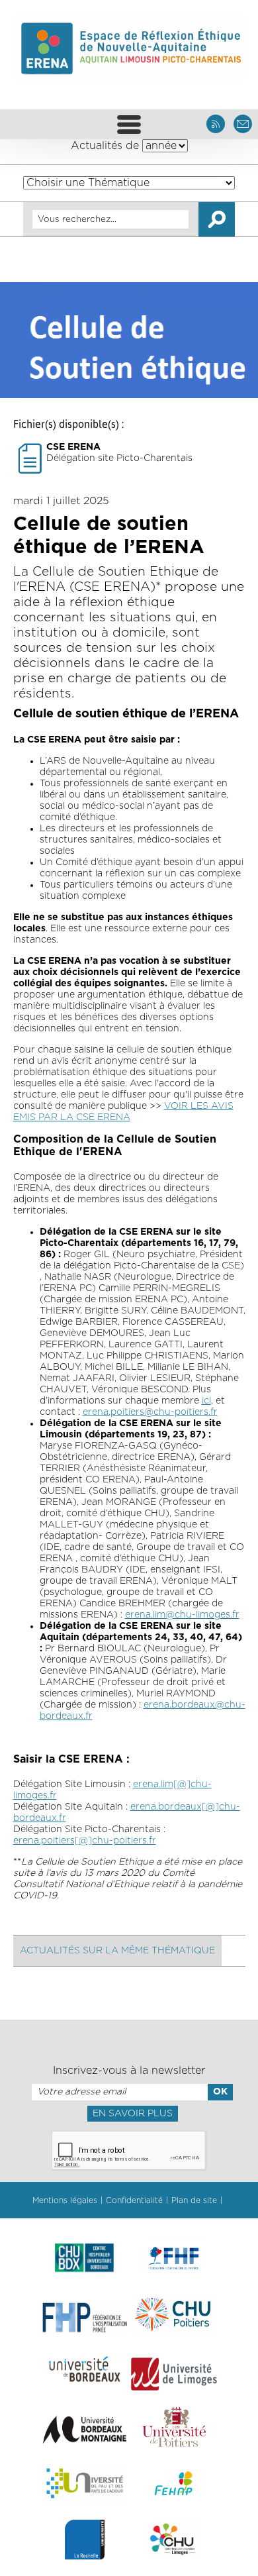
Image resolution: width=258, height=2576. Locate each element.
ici (206, 1401)
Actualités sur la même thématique (117, 1951)
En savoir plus (133, 2114)
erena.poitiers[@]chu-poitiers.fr (85, 1841)
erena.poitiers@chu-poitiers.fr (150, 1412)
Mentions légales (65, 2200)
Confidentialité (134, 2200)
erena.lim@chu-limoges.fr (182, 1615)
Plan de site (194, 2200)
